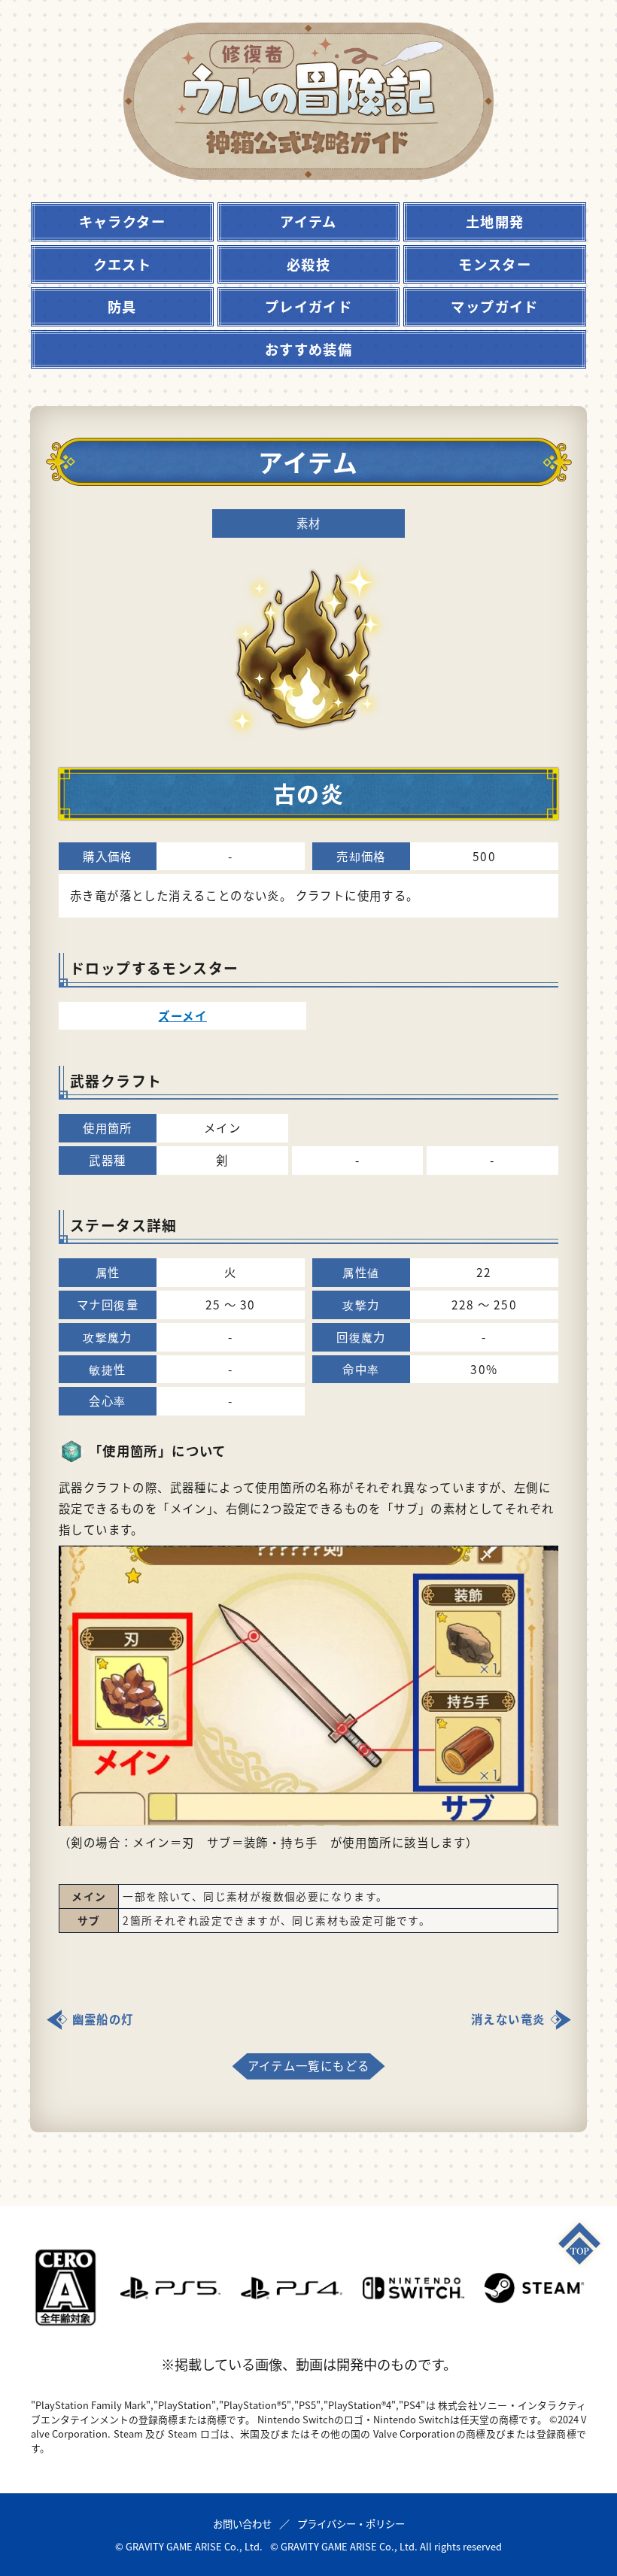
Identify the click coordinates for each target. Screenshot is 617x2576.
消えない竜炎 (508, 2019)
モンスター (495, 264)
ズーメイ (182, 1015)
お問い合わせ (242, 2523)
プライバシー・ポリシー (351, 2523)
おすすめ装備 (308, 349)
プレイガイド (308, 306)
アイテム (308, 221)
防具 (122, 306)
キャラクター (122, 221)
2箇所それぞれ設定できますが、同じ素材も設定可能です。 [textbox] (277, 1920)
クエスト (123, 264)
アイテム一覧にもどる (309, 2065)
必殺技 (308, 264)
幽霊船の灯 (103, 2019)
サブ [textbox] (89, 1920)
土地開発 (495, 221)
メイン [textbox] (89, 1896)
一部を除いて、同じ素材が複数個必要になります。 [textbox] (255, 1896)
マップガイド (494, 306)
